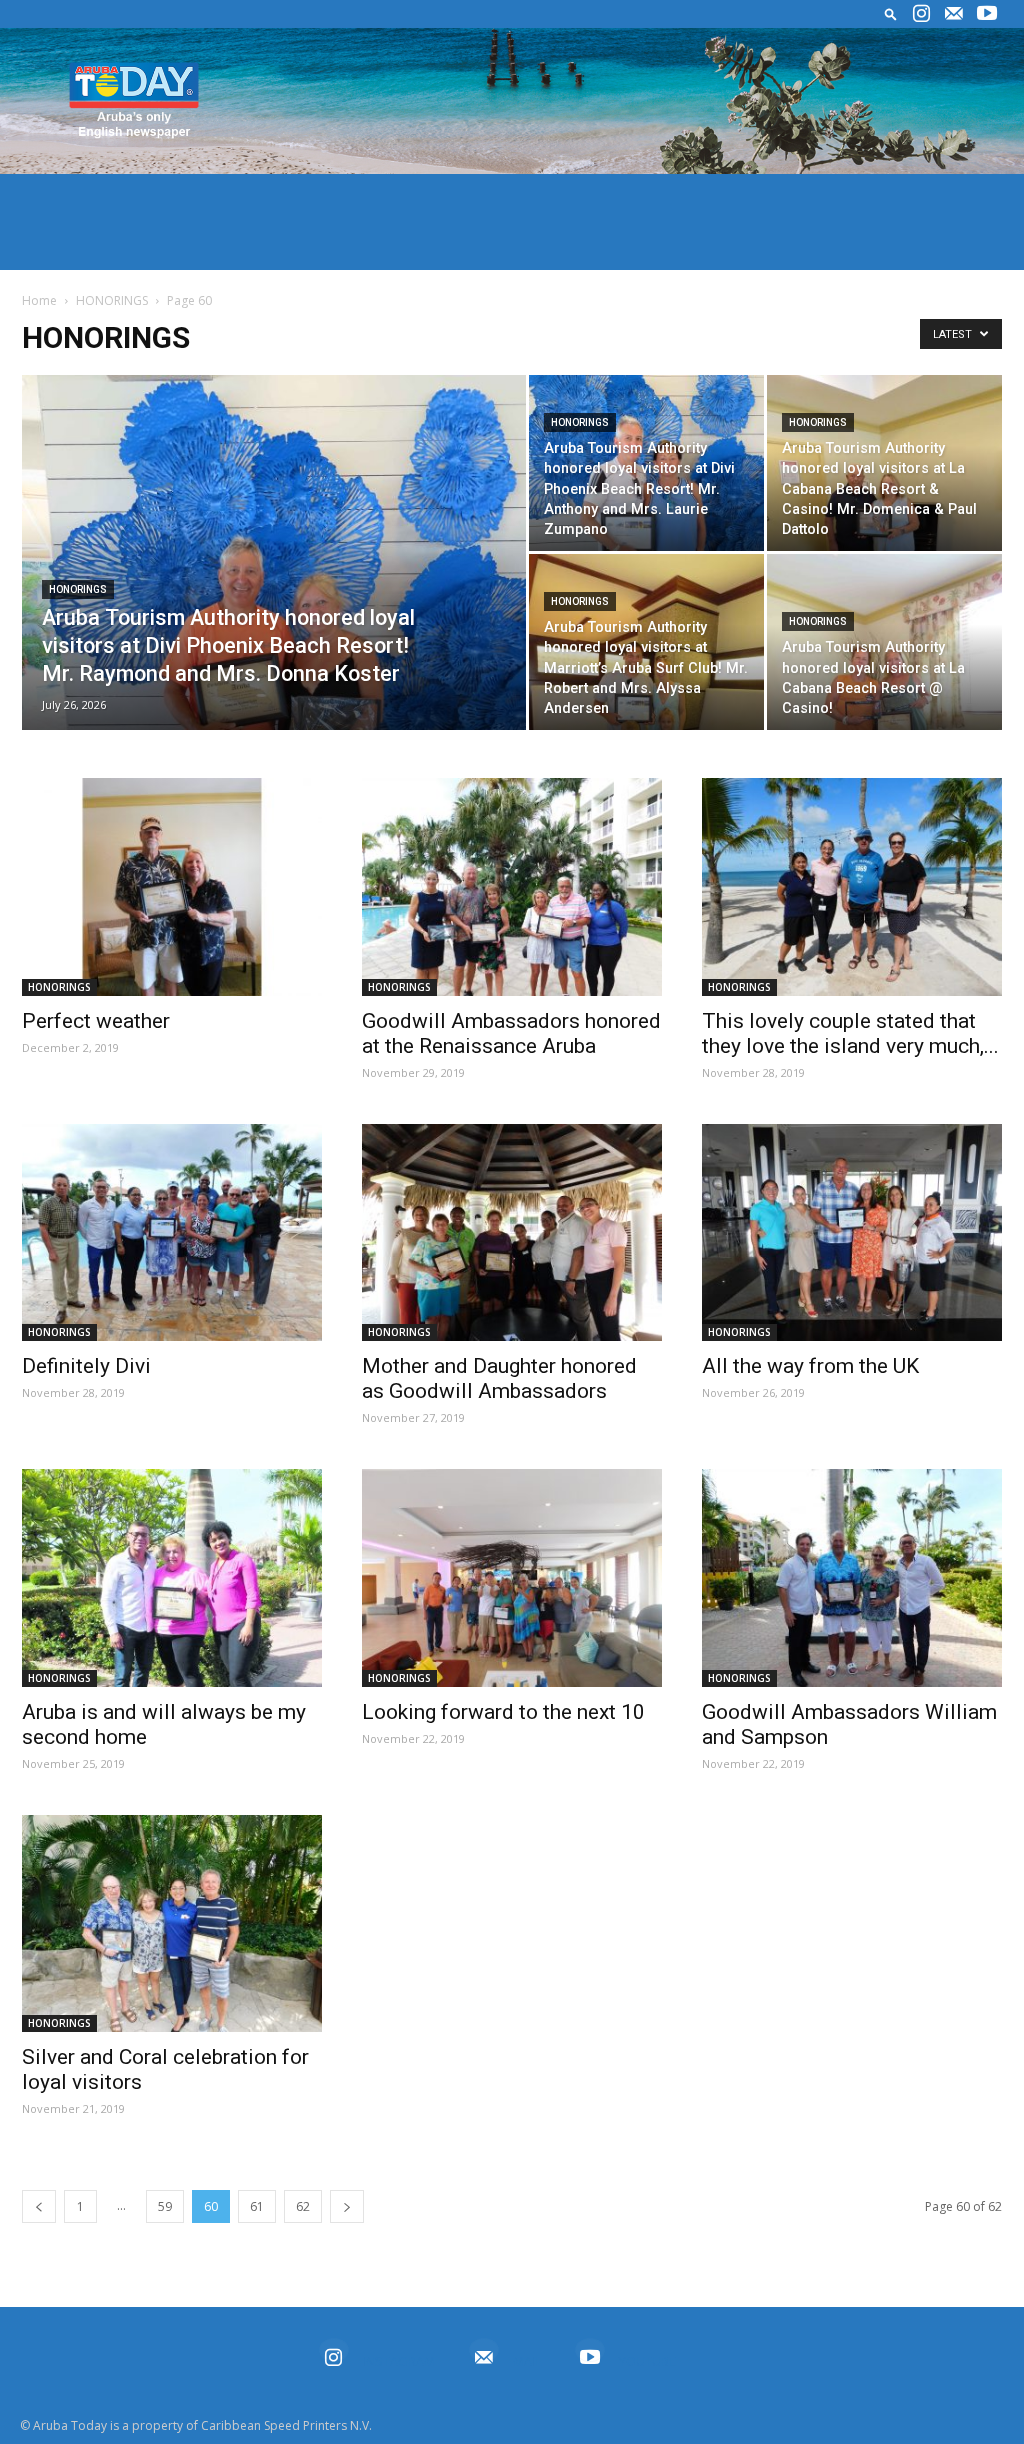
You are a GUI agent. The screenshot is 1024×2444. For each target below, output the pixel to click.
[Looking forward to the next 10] (512, 1578)
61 (257, 2206)
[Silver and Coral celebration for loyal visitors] (172, 1924)
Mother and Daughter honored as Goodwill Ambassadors (499, 1378)
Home (39, 300)
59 (165, 2206)
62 (303, 2206)
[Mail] (954, 14)
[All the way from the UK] (852, 1233)
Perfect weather (96, 1021)
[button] (891, 13)
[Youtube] (987, 14)
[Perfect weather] (172, 887)
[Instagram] (921, 14)
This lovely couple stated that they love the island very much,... (850, 1033)
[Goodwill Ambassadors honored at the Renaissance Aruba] (512, 887)
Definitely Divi (86, 1366)
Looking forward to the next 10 (503, 1712)
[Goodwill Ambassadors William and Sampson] (852, 1578)
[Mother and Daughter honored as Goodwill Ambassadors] (512, 1233)
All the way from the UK (810, 1366)
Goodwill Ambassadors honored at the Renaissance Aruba (511, 1033)
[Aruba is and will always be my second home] (172, 1578)
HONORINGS (112, 300)
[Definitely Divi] (172, 1233)
